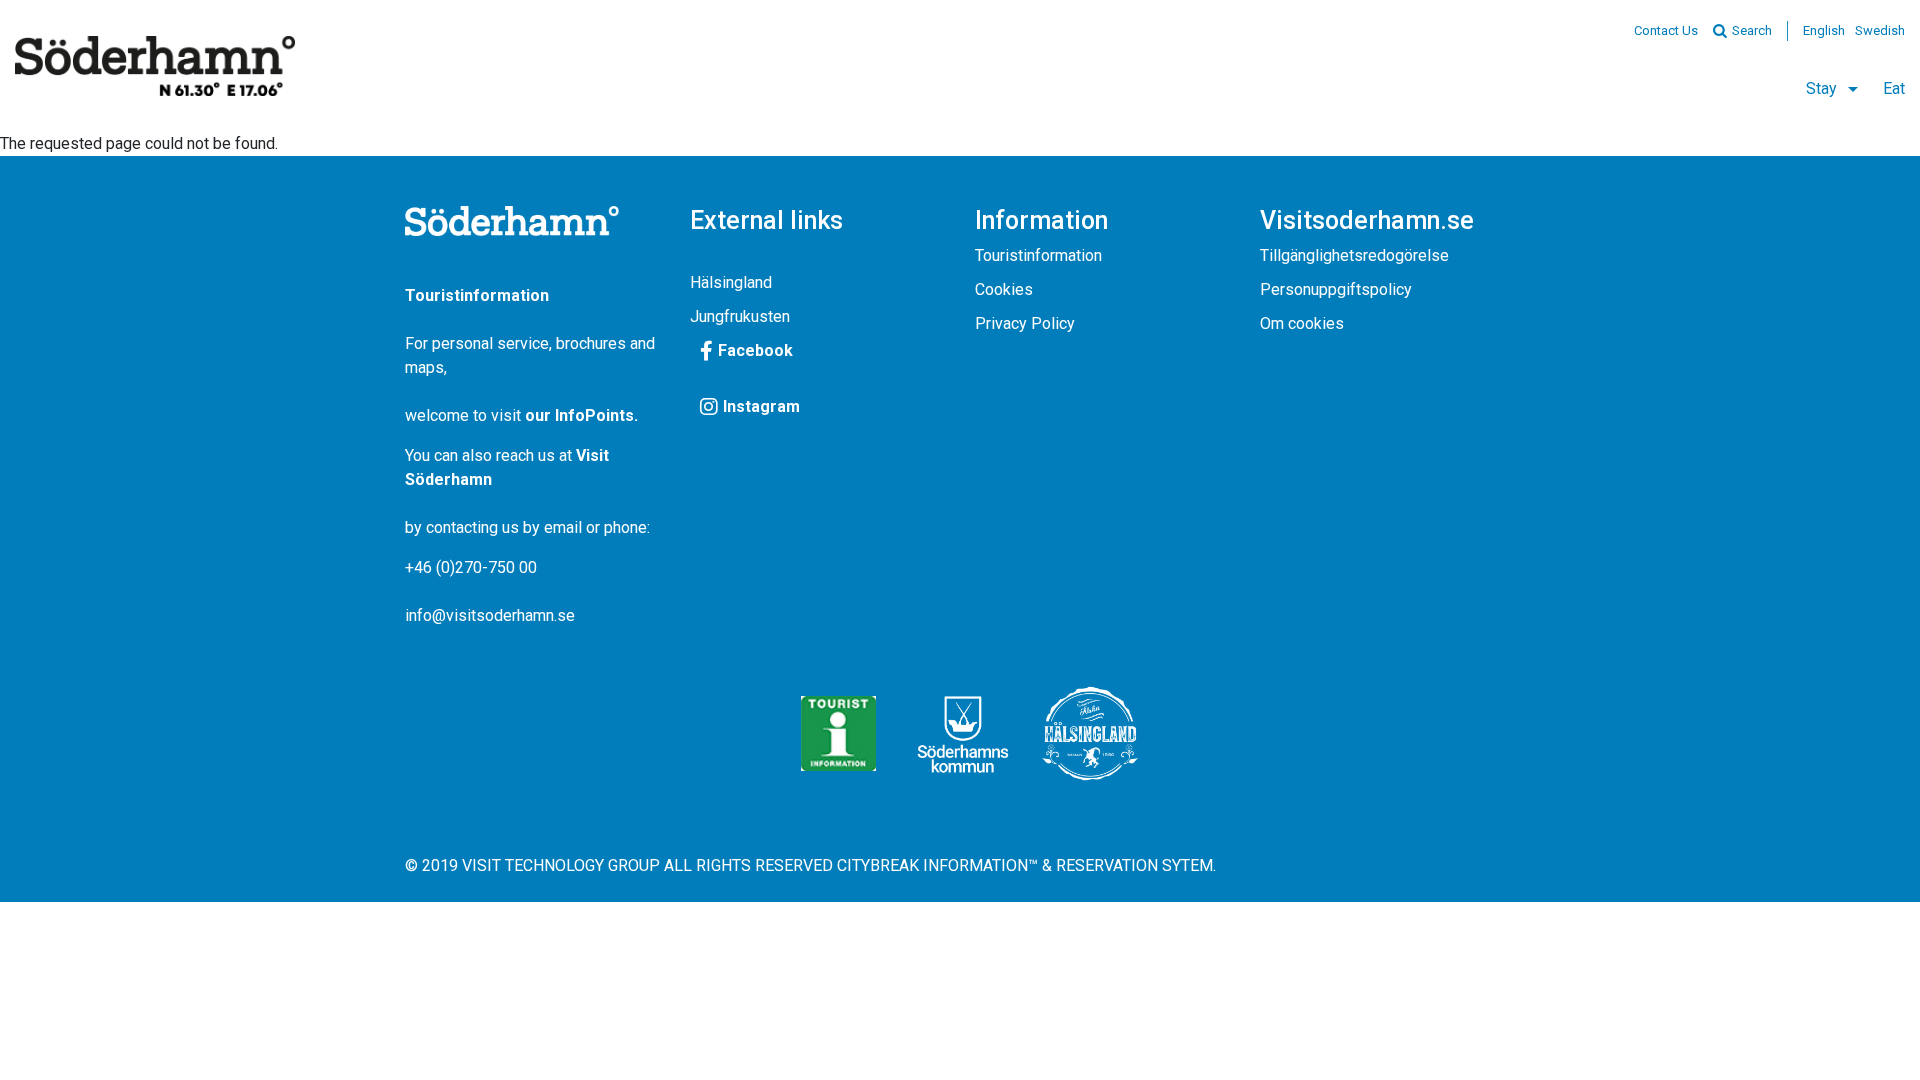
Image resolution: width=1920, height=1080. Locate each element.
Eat (1894, 88)
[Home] (155, 66)
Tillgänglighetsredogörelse (1354, 255)
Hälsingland (731, 282)
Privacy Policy (1025, 323)
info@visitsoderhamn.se (490, 615)
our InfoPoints (579, 415)
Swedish (1880, 30)
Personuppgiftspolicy (1336, 289)
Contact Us (1666, 30)
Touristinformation (1038, 255)
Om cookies (1302, 323)
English (1824, 30)
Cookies (1004, 289)
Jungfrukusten (740, 316)
